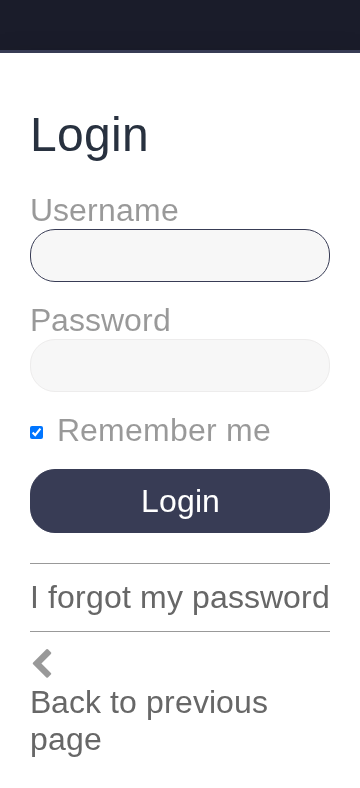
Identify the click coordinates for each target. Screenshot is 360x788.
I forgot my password (180, 597)
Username (104, 210)
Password (100, 320)
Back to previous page (149, 720)
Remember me (159, 430)
